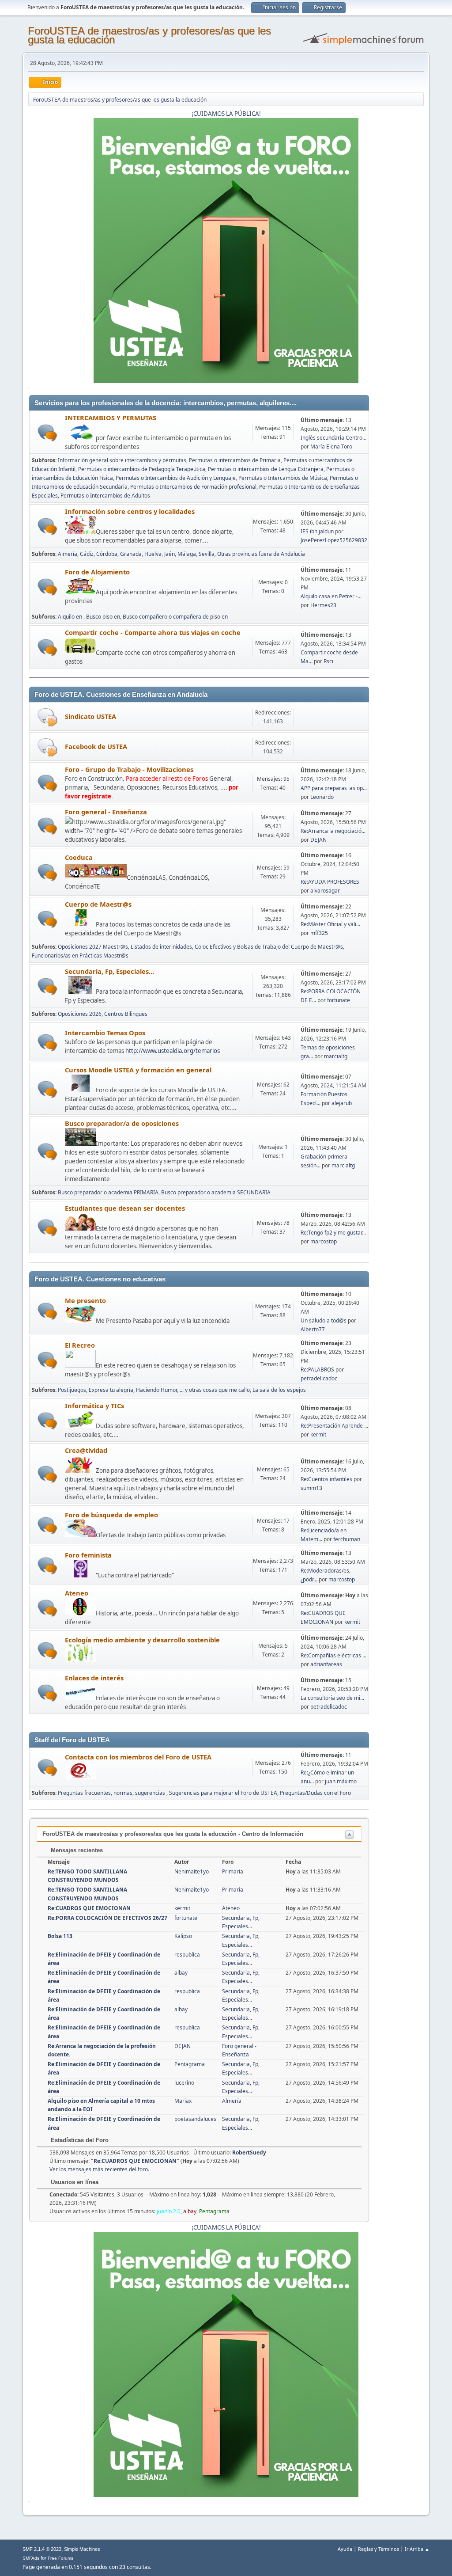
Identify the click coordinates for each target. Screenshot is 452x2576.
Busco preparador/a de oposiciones (122, 1123)
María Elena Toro (331, 446)
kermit (318, 1434)
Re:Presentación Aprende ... (334, 1426)
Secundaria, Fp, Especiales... (109, 971)
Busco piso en (103, 617)
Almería (68, 554)
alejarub (342, 1103)
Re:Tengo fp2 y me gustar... (333, 1233)
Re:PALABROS (317, 1370)
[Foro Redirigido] (47, 717)
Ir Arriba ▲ (417, 2549)
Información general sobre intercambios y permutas (122, 460)
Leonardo (322, 797)
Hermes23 (323, 605)
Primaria (233, 1871)
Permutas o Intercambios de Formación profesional (193, 487)
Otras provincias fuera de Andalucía (261, 554)
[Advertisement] (396, 528)
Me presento (85, 1300)
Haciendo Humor (156, 1390)
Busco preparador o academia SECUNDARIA (216, 1192)
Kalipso (183, 1936)
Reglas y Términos (379, 2549)
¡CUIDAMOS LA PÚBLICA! (226, 114)
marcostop (324, 1241)
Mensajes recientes (76, 1850)
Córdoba (107, 554)
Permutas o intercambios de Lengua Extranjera (266, 469)
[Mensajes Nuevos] (47, 433)
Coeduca (79, 857)
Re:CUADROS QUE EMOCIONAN (89, 1908)
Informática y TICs (94, 1406)
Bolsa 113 (60, 1936)
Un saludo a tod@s (324, 1320)
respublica (187, 1955)
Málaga (187, 554)
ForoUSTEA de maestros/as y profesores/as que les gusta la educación (149, 35)
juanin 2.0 (169, 2211)
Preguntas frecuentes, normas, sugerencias (112, 1793)
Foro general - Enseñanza (106, 812)
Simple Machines (82, 2549)
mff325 (319, 933)
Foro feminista (88, 1555)
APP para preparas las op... (334, 788)
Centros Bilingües (126, 1014)
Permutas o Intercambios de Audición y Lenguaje (176, 478)
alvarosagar (325, 891)
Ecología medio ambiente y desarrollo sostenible (142, 1640)
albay (181, 1973)
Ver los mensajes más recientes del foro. (99, 2169)
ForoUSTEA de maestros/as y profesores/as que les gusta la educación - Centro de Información (173, 1834)
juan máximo (341, 1781)
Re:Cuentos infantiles (326, 1479)
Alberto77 (313, 1329)
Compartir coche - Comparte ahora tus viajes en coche (153, 632)
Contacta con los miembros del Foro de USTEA (138, 1757)
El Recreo (80, 1345)
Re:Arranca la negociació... (333, 831)
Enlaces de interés (94, 1678)
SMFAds (31, 2558)
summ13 (311, 1488)
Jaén (169, 554)
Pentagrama (190, 2064)
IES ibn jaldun (317, 531)
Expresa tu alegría (111, 1390)
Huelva (153, 554)
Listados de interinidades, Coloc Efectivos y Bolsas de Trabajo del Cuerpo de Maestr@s (237, 947)
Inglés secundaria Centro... (333, 438)
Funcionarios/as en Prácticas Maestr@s (80, 956)
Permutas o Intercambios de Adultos (105, 496)
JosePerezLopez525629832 (334, 540)
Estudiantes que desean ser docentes (125, 1208)
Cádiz (87, 554)
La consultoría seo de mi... (332, 1698)
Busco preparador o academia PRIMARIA (108, 1192)
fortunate (339, 1000)
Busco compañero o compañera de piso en (175, 617)
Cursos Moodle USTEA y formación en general (138, 1070)
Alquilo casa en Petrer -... (331, 596)
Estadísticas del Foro (79, 2140)
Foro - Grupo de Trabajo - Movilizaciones (129, 769)
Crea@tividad (86, 1450)
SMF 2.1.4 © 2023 (42, 2549)
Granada (131, 554)
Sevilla (207, 554)
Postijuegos (72, 1390)
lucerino (184, 2083)
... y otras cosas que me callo (215, 1390)
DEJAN (318, 840)
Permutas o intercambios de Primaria (235, 460)
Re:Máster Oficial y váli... (330, 924)
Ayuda (345, 2549)
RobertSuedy (249, 2152)
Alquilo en (71, 617)
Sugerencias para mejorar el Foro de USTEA (223, 1793)
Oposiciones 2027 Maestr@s (93, 947)
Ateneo (77, 1593)
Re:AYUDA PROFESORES (330, 882)
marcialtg (336, 1056)
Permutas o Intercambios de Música (283, 478)
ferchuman (347, 1539)
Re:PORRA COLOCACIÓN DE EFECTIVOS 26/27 (107, 1918)
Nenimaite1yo (192, 1871)
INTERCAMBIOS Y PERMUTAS (111, 418)
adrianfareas (326, 1664)
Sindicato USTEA (90, 716)
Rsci (328, 661)
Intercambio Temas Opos (105, 1033)
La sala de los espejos (279, 1390)
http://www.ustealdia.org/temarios (173, 1051)
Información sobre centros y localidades (130, 511)
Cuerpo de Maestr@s (98, 904)
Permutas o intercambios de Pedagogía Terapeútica (142, 469)
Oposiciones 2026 (80, 1014)
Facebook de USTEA (96, 746)
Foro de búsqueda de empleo (111, 1515)
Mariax (183, 2101)
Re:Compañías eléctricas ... (333, 1655)
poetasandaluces (195, 2119)
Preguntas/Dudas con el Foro (315, 1793)
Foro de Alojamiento (97, 572)
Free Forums (60, 2558)
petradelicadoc (319, 1378)
